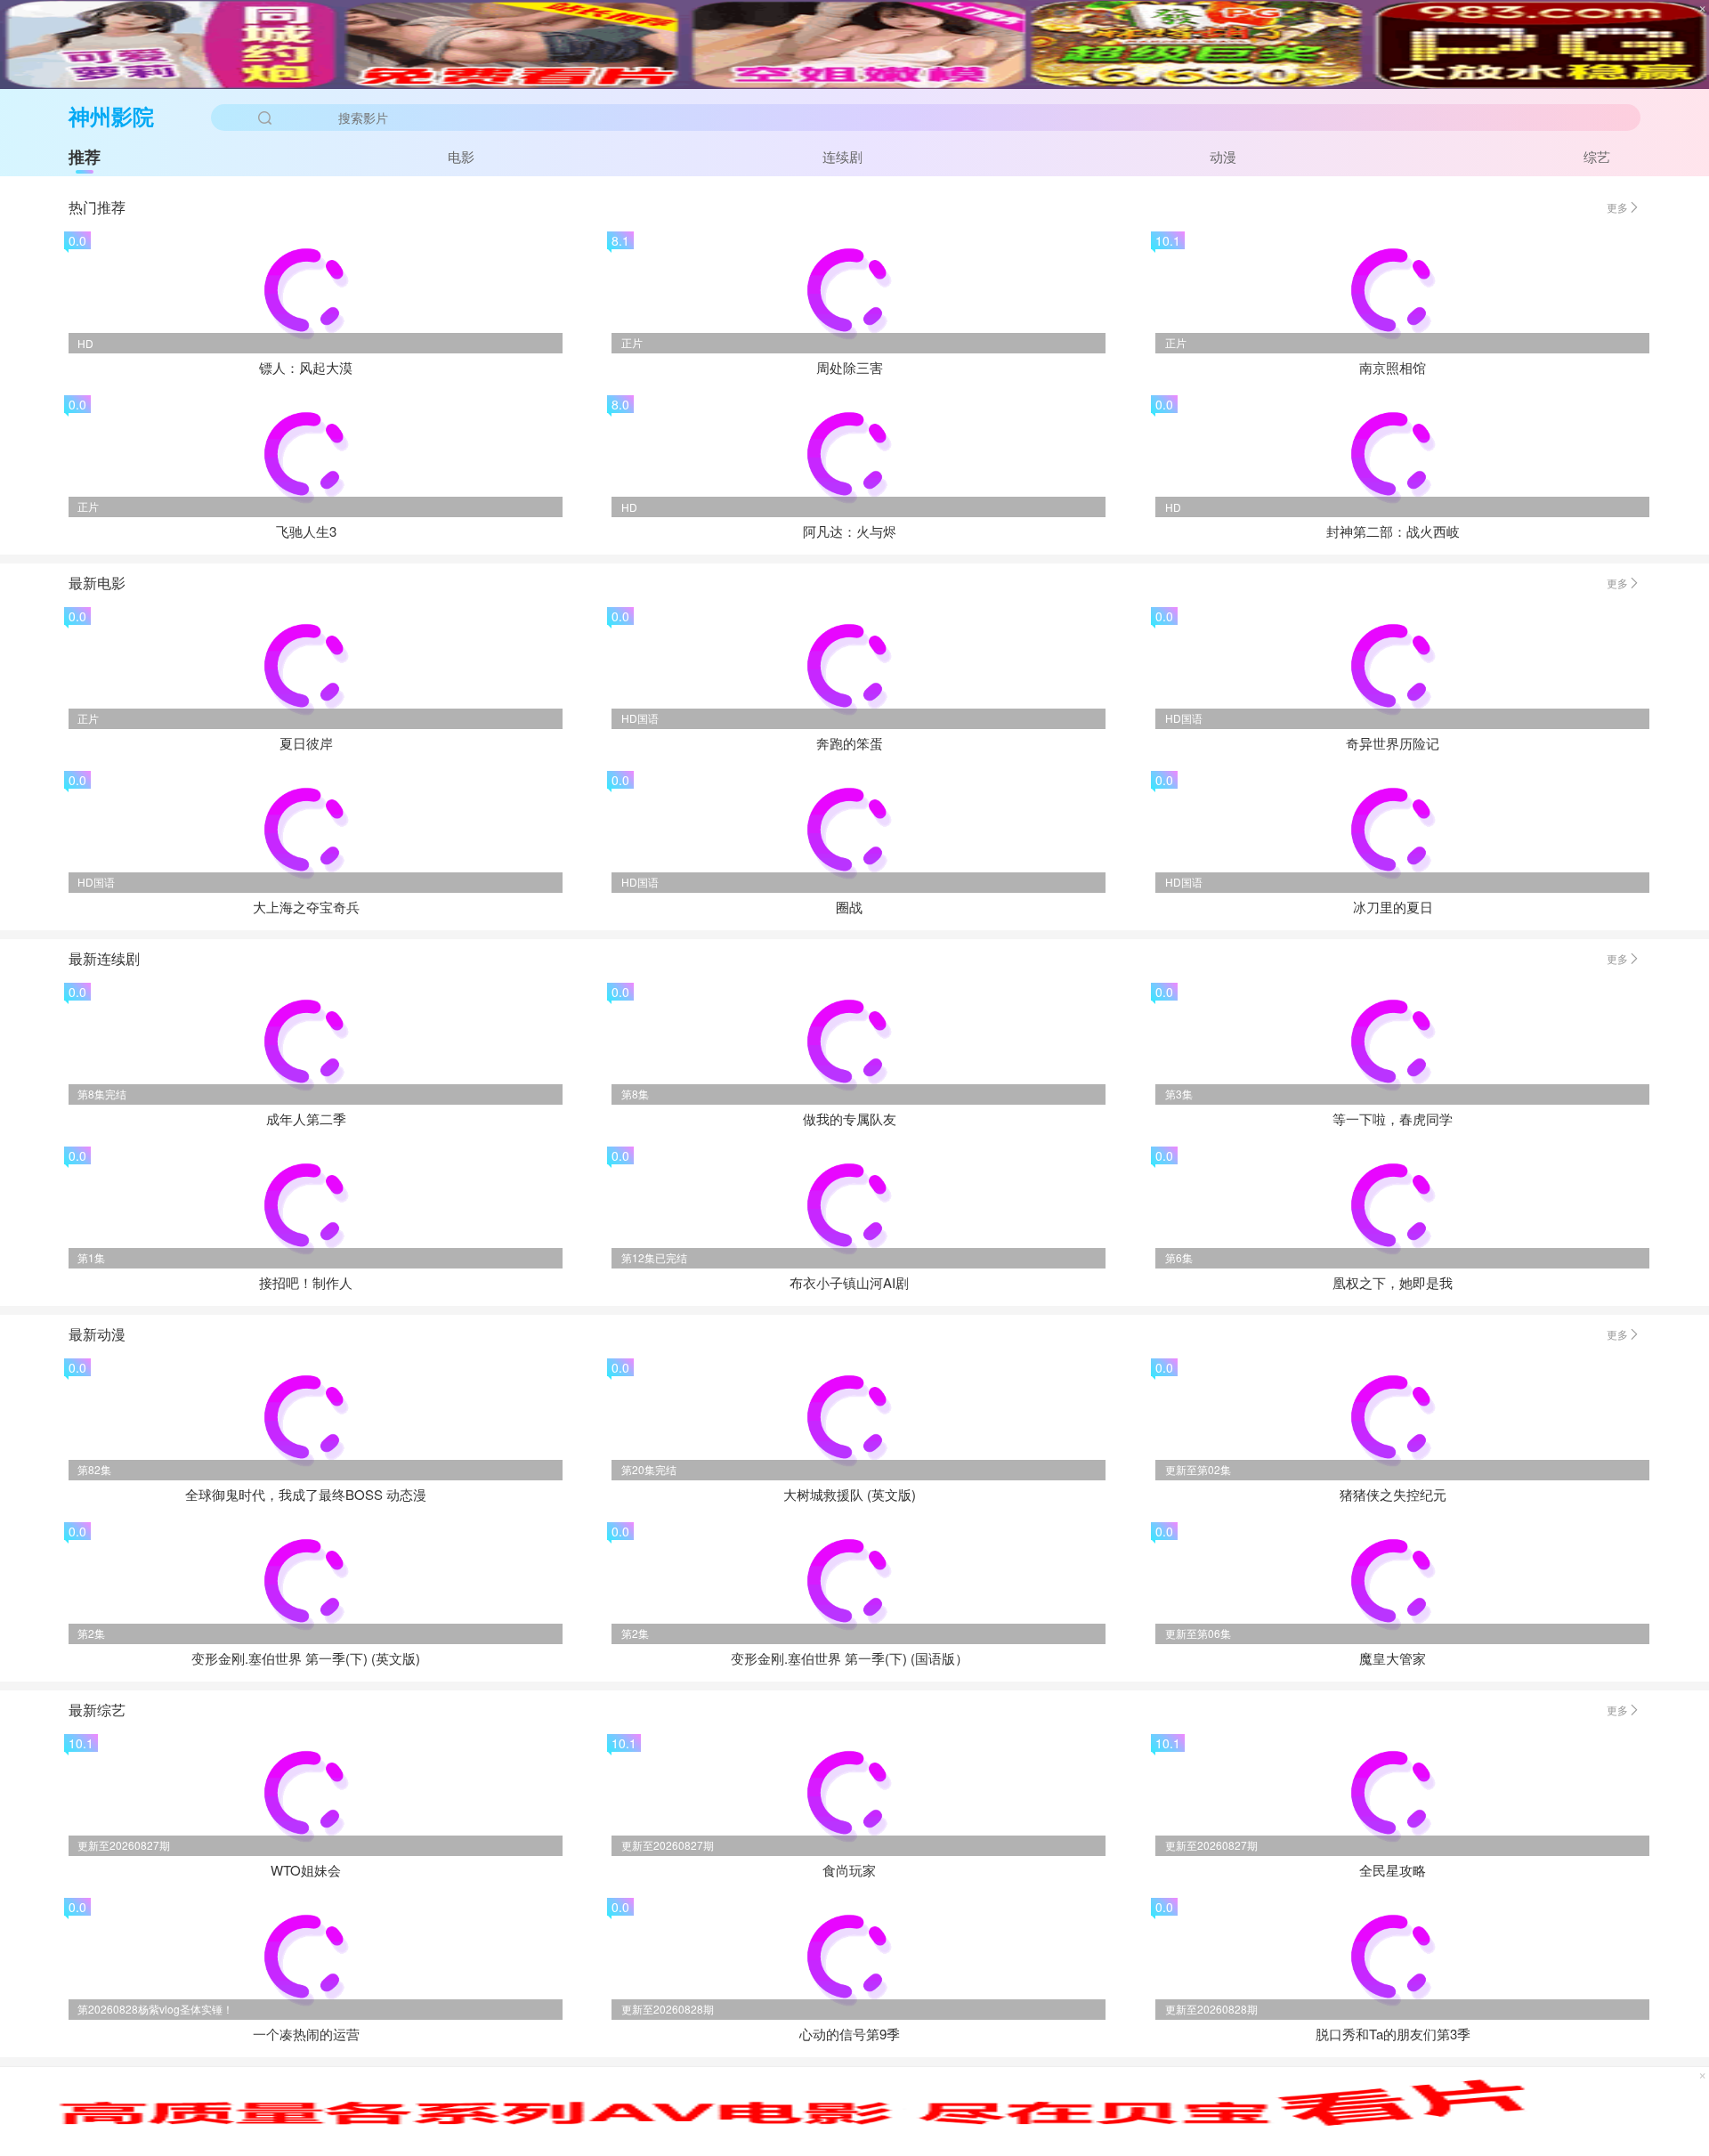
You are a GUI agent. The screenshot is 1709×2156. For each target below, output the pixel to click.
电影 (461, 156)
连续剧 (842, 156)
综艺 (1597, 156)
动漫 (1223, 156)
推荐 (85, 157)
